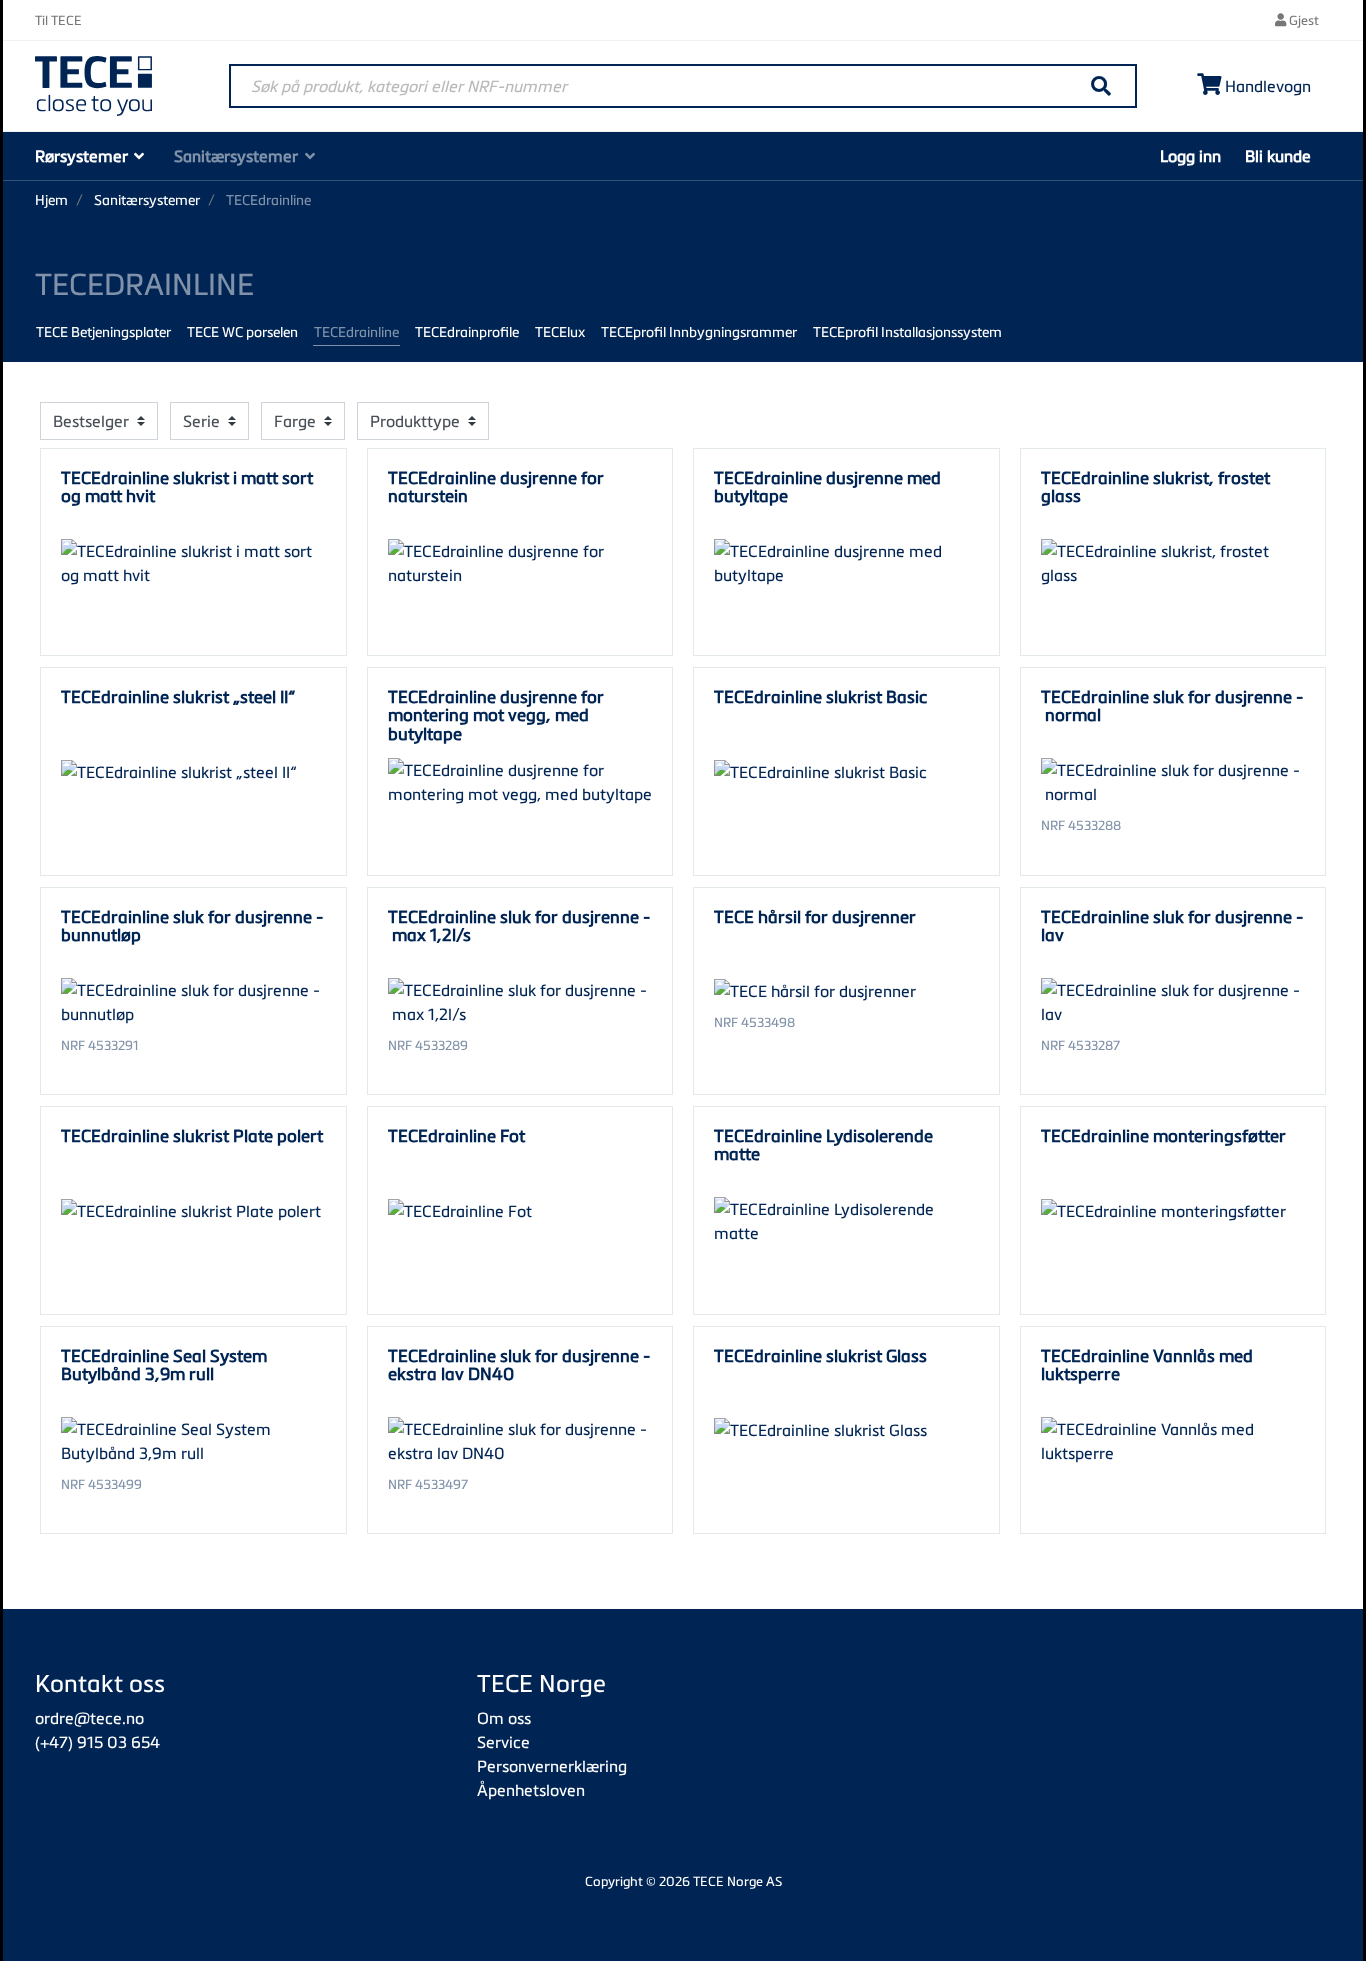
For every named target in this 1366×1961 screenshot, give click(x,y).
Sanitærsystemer (236, 156)
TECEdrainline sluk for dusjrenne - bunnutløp (192, 925)
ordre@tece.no (89, 1718)
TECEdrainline (356, 331)
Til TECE (58, 20)
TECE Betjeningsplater (103, 331)
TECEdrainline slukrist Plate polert (192, 1135)
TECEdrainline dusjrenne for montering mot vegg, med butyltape (496, 715)
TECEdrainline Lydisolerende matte (823, 1144)
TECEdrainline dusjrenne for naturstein (496, 486)
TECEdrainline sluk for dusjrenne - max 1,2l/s (519, 925)
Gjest (1302, 20)
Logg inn (1190, 156)
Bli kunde (1278, 156)
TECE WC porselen (242, 331)
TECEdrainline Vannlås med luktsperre (1147, 1364)
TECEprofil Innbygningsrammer (699, 331)
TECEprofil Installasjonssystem (907, 331)
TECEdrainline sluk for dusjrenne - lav (1172, 925)
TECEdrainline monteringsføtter (1163, 1135)
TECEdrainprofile (467, 331)
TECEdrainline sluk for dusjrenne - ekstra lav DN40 (519, 1364)
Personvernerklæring (552, 1766)
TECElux (560, 331)
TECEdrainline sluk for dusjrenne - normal (1172, 705)
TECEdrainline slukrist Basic (820, 696)
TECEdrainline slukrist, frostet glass (1155, 486)
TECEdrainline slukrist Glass (820, 1355)
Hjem (51, 199)
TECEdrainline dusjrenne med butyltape (827, 486)
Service (503, 1742)
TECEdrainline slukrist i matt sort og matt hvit (187, 486)
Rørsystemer (81, 156)
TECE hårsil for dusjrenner (815, 916)
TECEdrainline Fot (456, 1135)
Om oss (504, 1718)
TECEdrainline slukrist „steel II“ (178, 696)
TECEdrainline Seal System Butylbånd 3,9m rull (164, 1364)
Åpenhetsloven (531, 1790)
